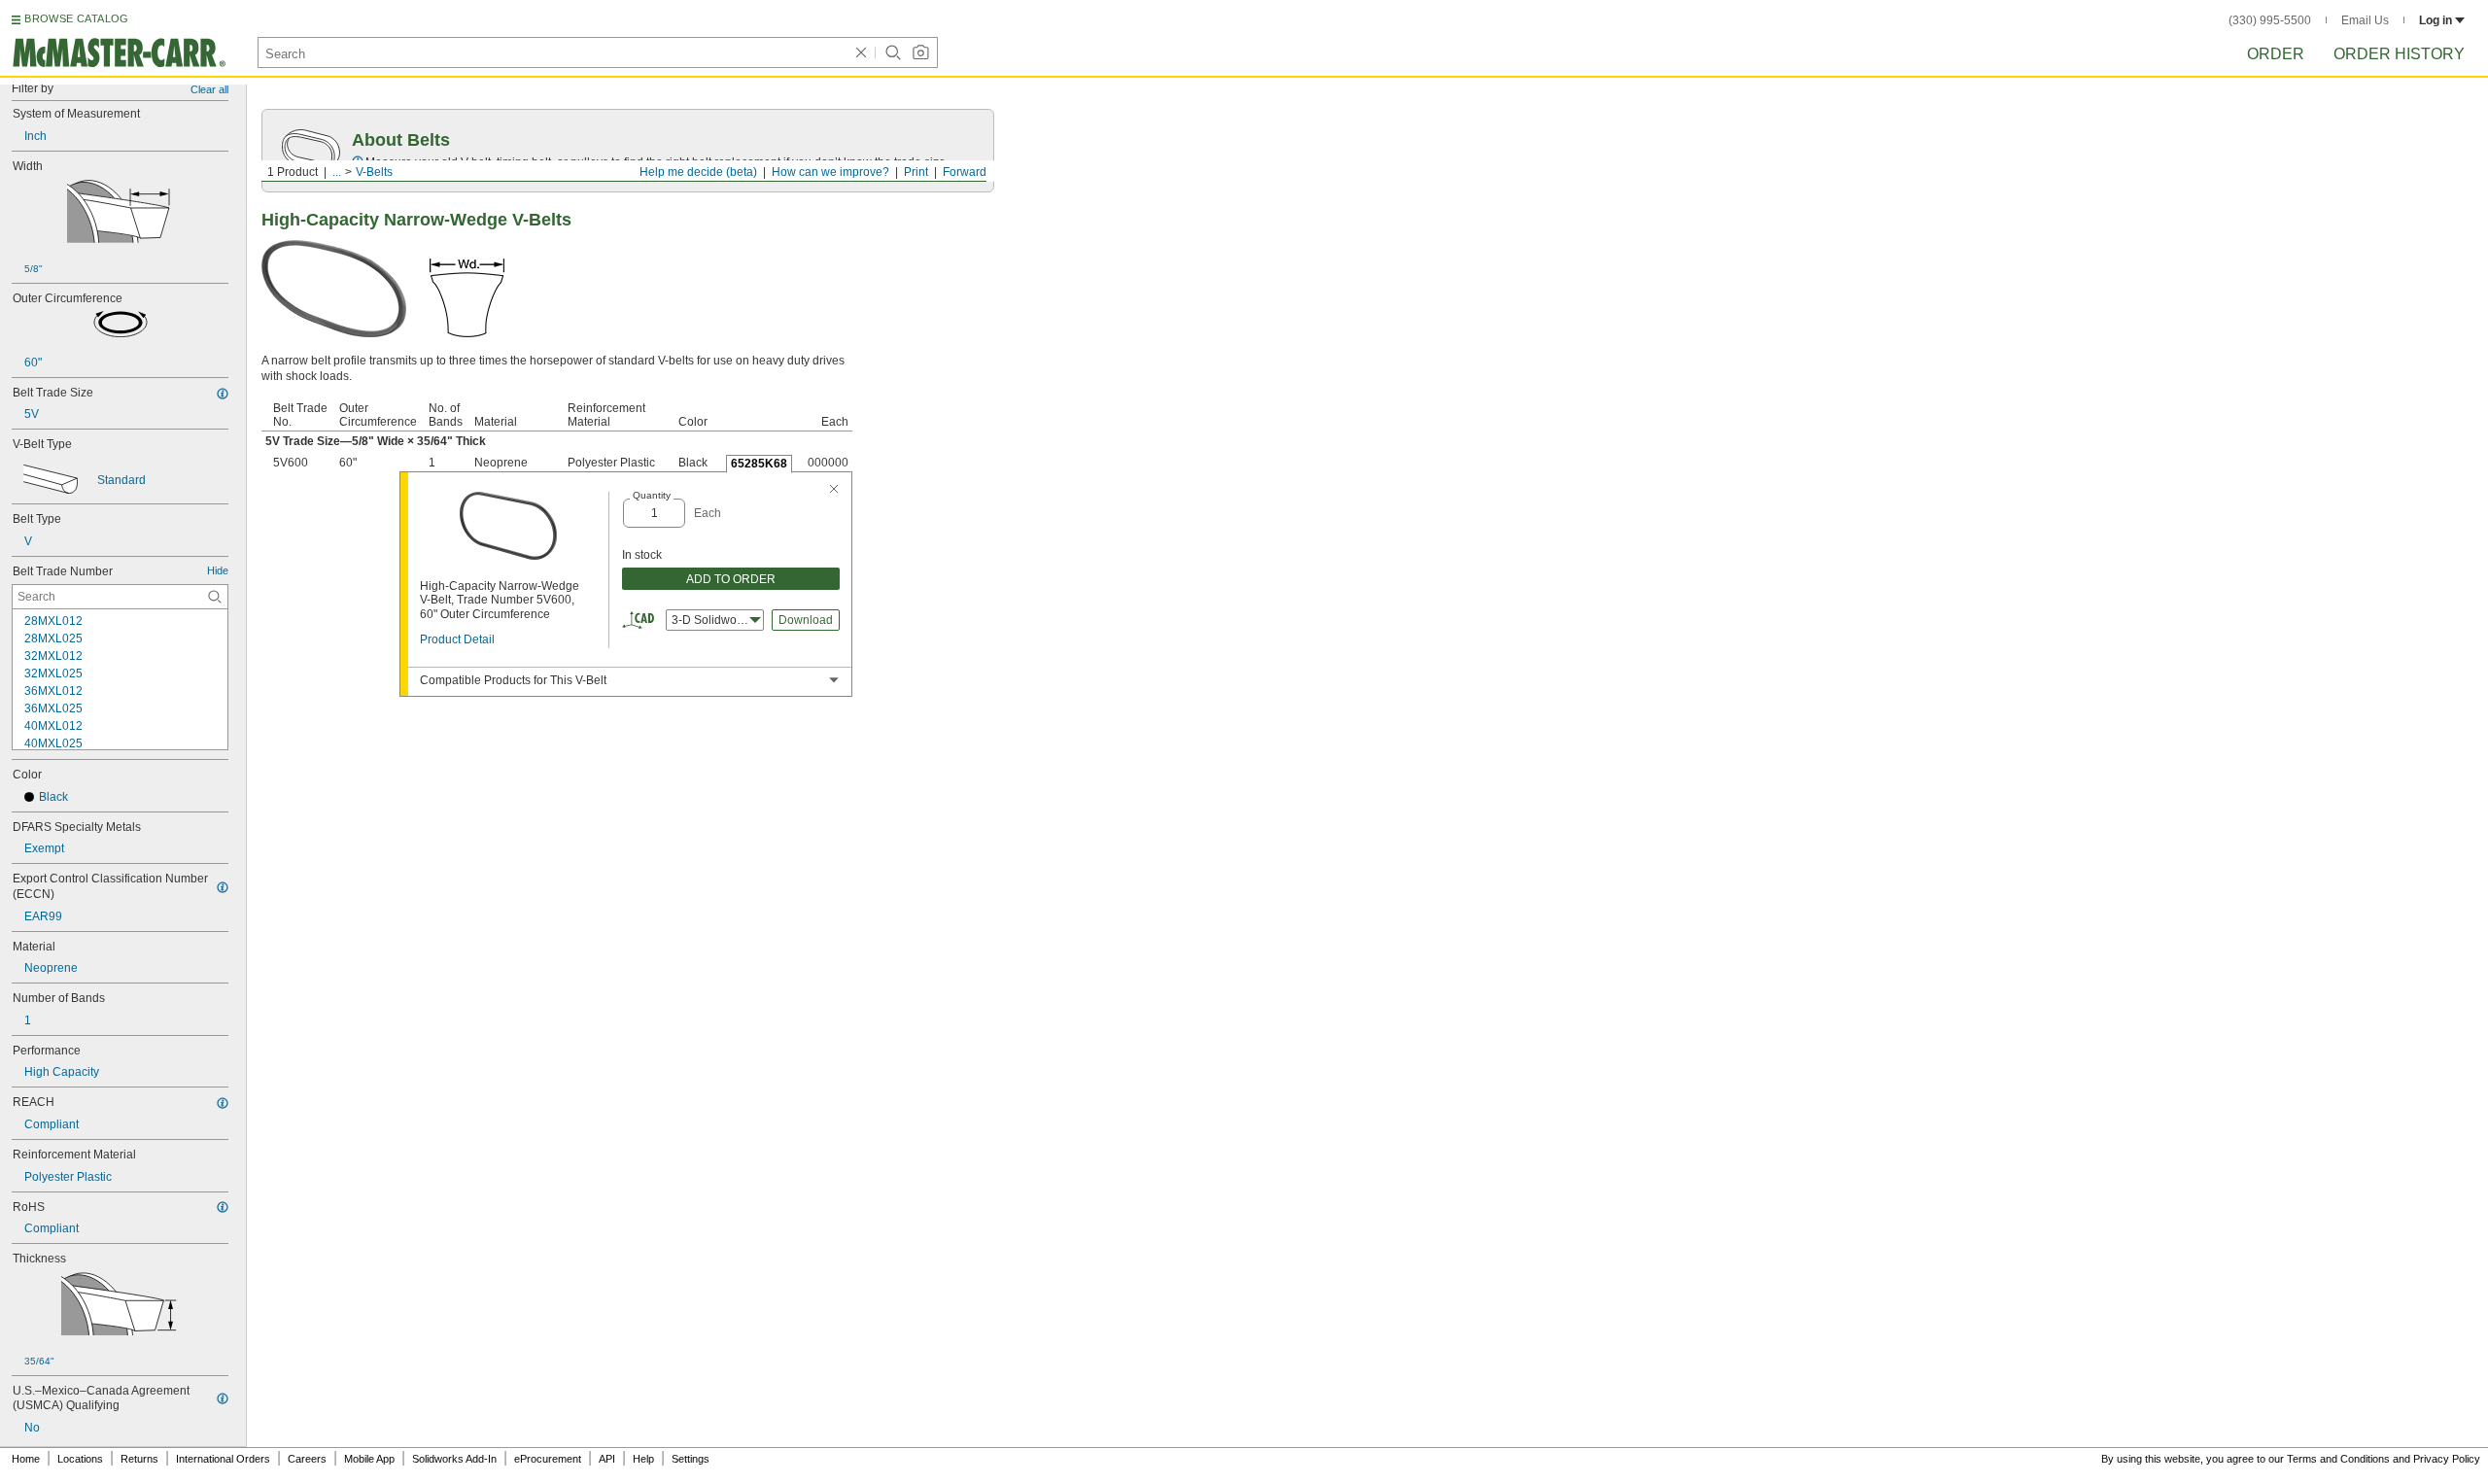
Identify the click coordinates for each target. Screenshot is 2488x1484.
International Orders (223, 1459)
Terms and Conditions (2338, 1459)
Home (26, 1459)
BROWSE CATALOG (76, 18)
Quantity (652, 495)
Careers (307, 1459)
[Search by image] (920, 52)
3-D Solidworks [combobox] (712, 620)
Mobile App (369, 1459)
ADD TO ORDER (731, 579)
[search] (215, 597)
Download (806, 620)
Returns (139, 1459)
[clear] (861, 52)
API (607, 1459)
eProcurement (548, 1459)
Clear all (209, 89)
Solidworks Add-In (454, 1459)
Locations (80, 1459)
